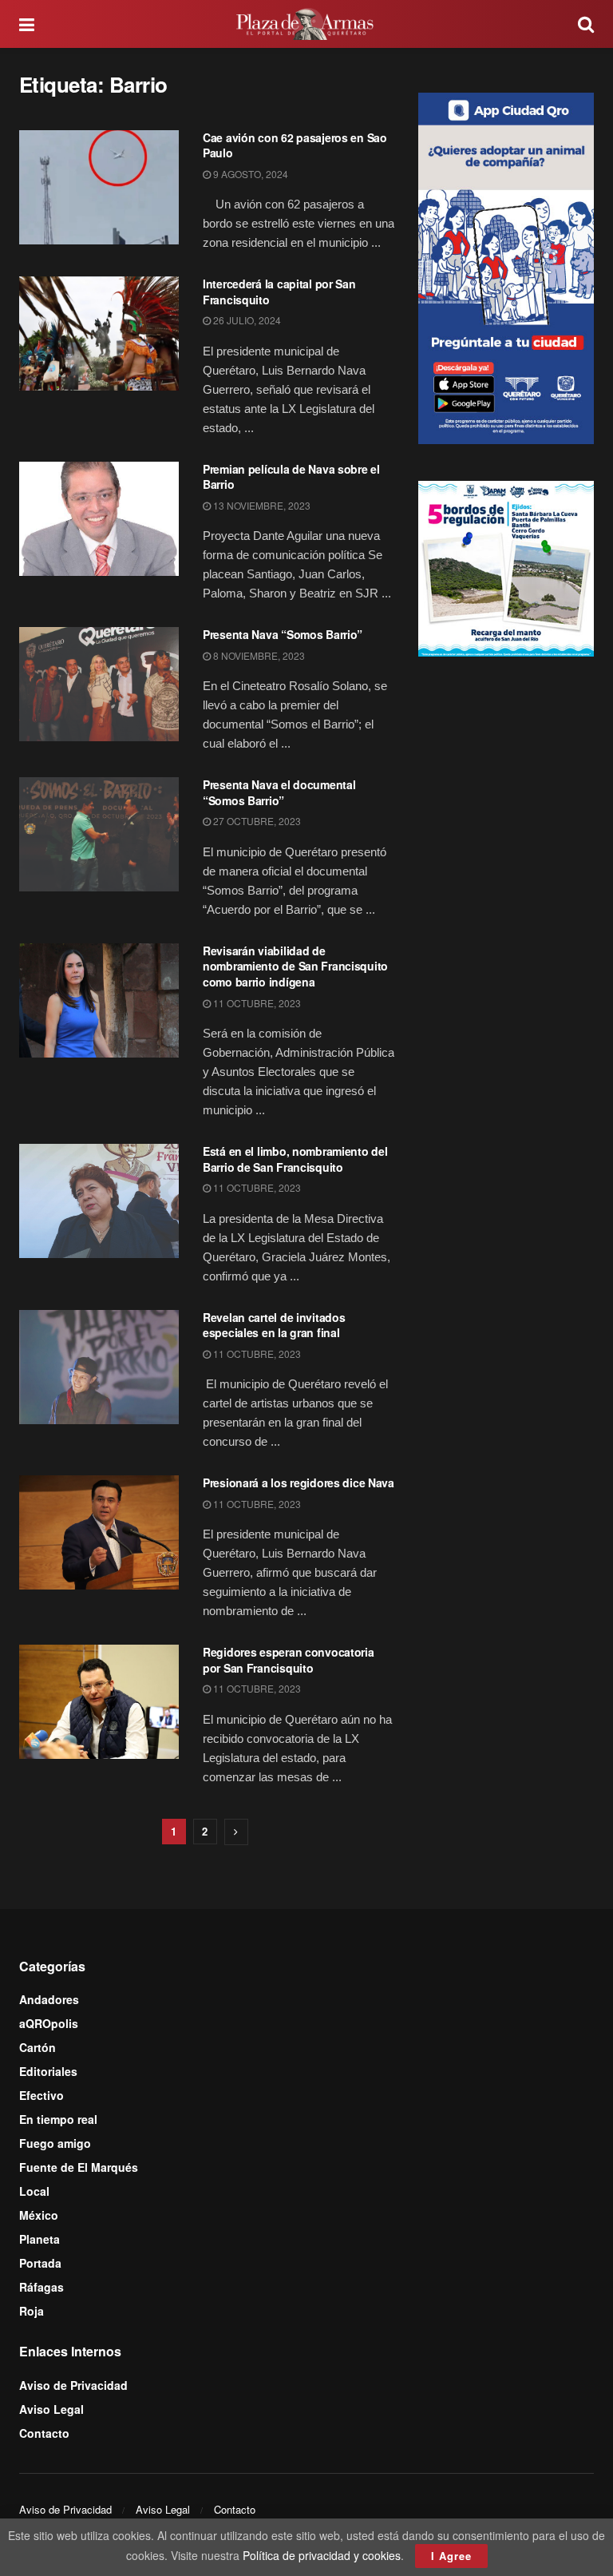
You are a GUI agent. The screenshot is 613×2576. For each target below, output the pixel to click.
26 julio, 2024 (246, 320)
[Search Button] (586, 24)
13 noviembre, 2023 (261, 505)
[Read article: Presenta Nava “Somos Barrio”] (99, 684)
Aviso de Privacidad (73, 2385)
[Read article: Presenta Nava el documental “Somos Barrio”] (99, 834)
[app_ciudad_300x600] (506, 266)
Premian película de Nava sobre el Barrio (291, 477)
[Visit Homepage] (306, 24)
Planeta (40, 2239)
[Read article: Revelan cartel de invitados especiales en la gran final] (99, 1367)
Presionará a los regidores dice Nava (299, 1482)
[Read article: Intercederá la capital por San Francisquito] (99, 333)
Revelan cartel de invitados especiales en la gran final (274, 1325)
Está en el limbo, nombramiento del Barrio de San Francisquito (295, 1159)
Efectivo (42, 2095)
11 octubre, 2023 (256, 1003)
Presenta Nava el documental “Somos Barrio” (279, 792)
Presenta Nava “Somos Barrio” (283, 634)
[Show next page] (236, 1832)
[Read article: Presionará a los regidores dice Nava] (99, 1532)
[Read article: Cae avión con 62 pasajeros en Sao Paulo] (99, 187)
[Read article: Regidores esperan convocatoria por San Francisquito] (99, 1702)
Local (34, 2191)
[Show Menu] (27, 24)
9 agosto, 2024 (249, 174)
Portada (40, 2263)
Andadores (49, 1999)
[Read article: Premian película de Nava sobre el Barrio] (99, 519)
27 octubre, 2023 (256, 821)
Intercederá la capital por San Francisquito (279, 292)
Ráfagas (42, 2287)
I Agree (451, 2556)
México (39, 2215)
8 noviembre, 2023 (258, 655)
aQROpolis (49, 2023)
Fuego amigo (55, 2143)
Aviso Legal (51, 2409)
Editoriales (48, 2071)
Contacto (44, 2433)
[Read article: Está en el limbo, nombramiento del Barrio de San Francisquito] (99, 1201)
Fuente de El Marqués (79, 2167)
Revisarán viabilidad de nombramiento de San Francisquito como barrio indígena (295, 966)
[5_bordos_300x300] (506, 567)
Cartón (38, 2047)
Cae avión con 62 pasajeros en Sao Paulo (295, 145)
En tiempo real (58, 2119)
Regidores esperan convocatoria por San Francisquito (289, 1660)
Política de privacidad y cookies (322, 2555)
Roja (32, 2311)
